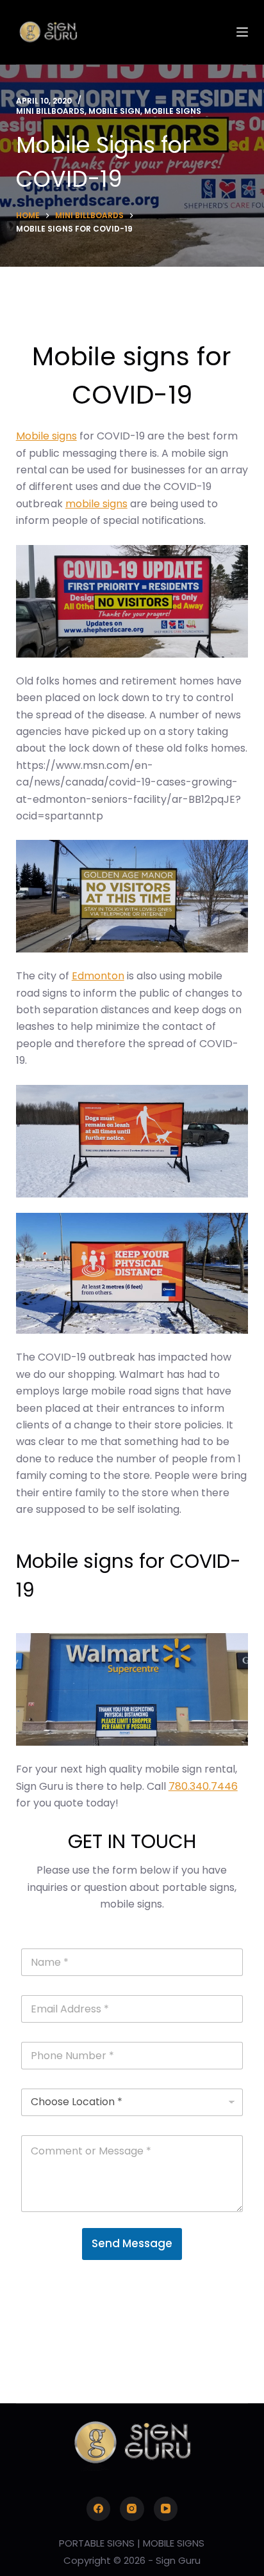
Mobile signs (46, 436)
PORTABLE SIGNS (97, 2543)
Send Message (132, 2243)
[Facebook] (99, 2509)
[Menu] (242, 32)
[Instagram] (132, 2509)
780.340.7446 (203, 1786)
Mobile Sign (114, 111)
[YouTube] (166, 2509)
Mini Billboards (50, 111)
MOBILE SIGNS (174, 2543)
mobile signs (96, 504)
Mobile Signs (173, 111)
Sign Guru (178, 2560)
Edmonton (98, 976)
